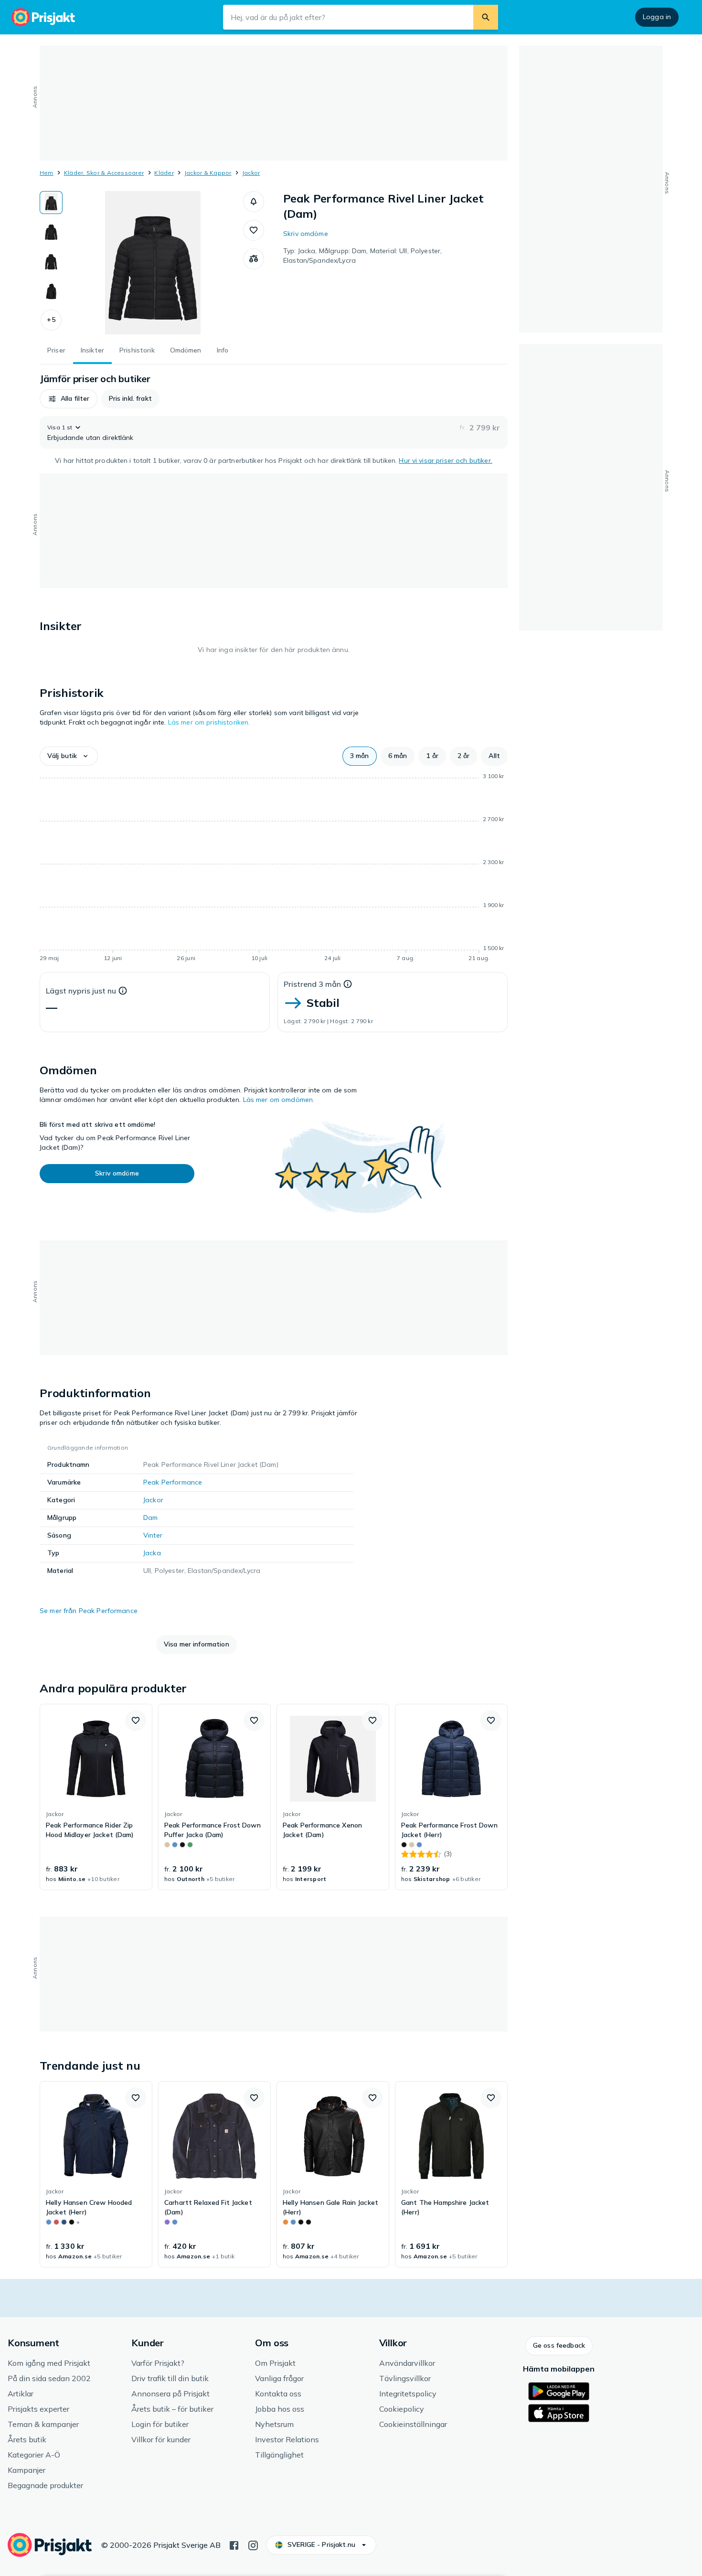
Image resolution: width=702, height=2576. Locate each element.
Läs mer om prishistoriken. (209, 722)
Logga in (657, 17)
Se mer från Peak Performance (89, 1611)
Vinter (153, 1535)
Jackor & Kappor (208, 173)
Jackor (251, 173)
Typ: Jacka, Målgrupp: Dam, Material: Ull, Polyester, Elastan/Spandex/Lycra (362, 256)
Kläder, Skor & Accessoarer (104, 173)
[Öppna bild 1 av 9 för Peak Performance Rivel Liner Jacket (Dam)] (153, 263)
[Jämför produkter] (254, 259)
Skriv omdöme (306, 234)
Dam (150, 1518)
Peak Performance (173, 1482)
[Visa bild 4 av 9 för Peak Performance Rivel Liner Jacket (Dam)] (51, 291)
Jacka (152, 1553)
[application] (274, 869)
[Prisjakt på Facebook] (234, 2544)
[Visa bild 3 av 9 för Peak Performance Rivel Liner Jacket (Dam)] (51, 262)
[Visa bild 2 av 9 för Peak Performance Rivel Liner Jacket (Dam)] (51, 232)
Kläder (164, 173)
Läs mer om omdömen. (279, 1100)
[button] (51, 320)
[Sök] (486, 17)
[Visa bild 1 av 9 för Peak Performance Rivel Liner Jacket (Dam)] (51, 203)
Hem (47, 173)
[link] (96, 1797)
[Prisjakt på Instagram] (253, 2544)
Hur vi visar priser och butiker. (445, 460)
